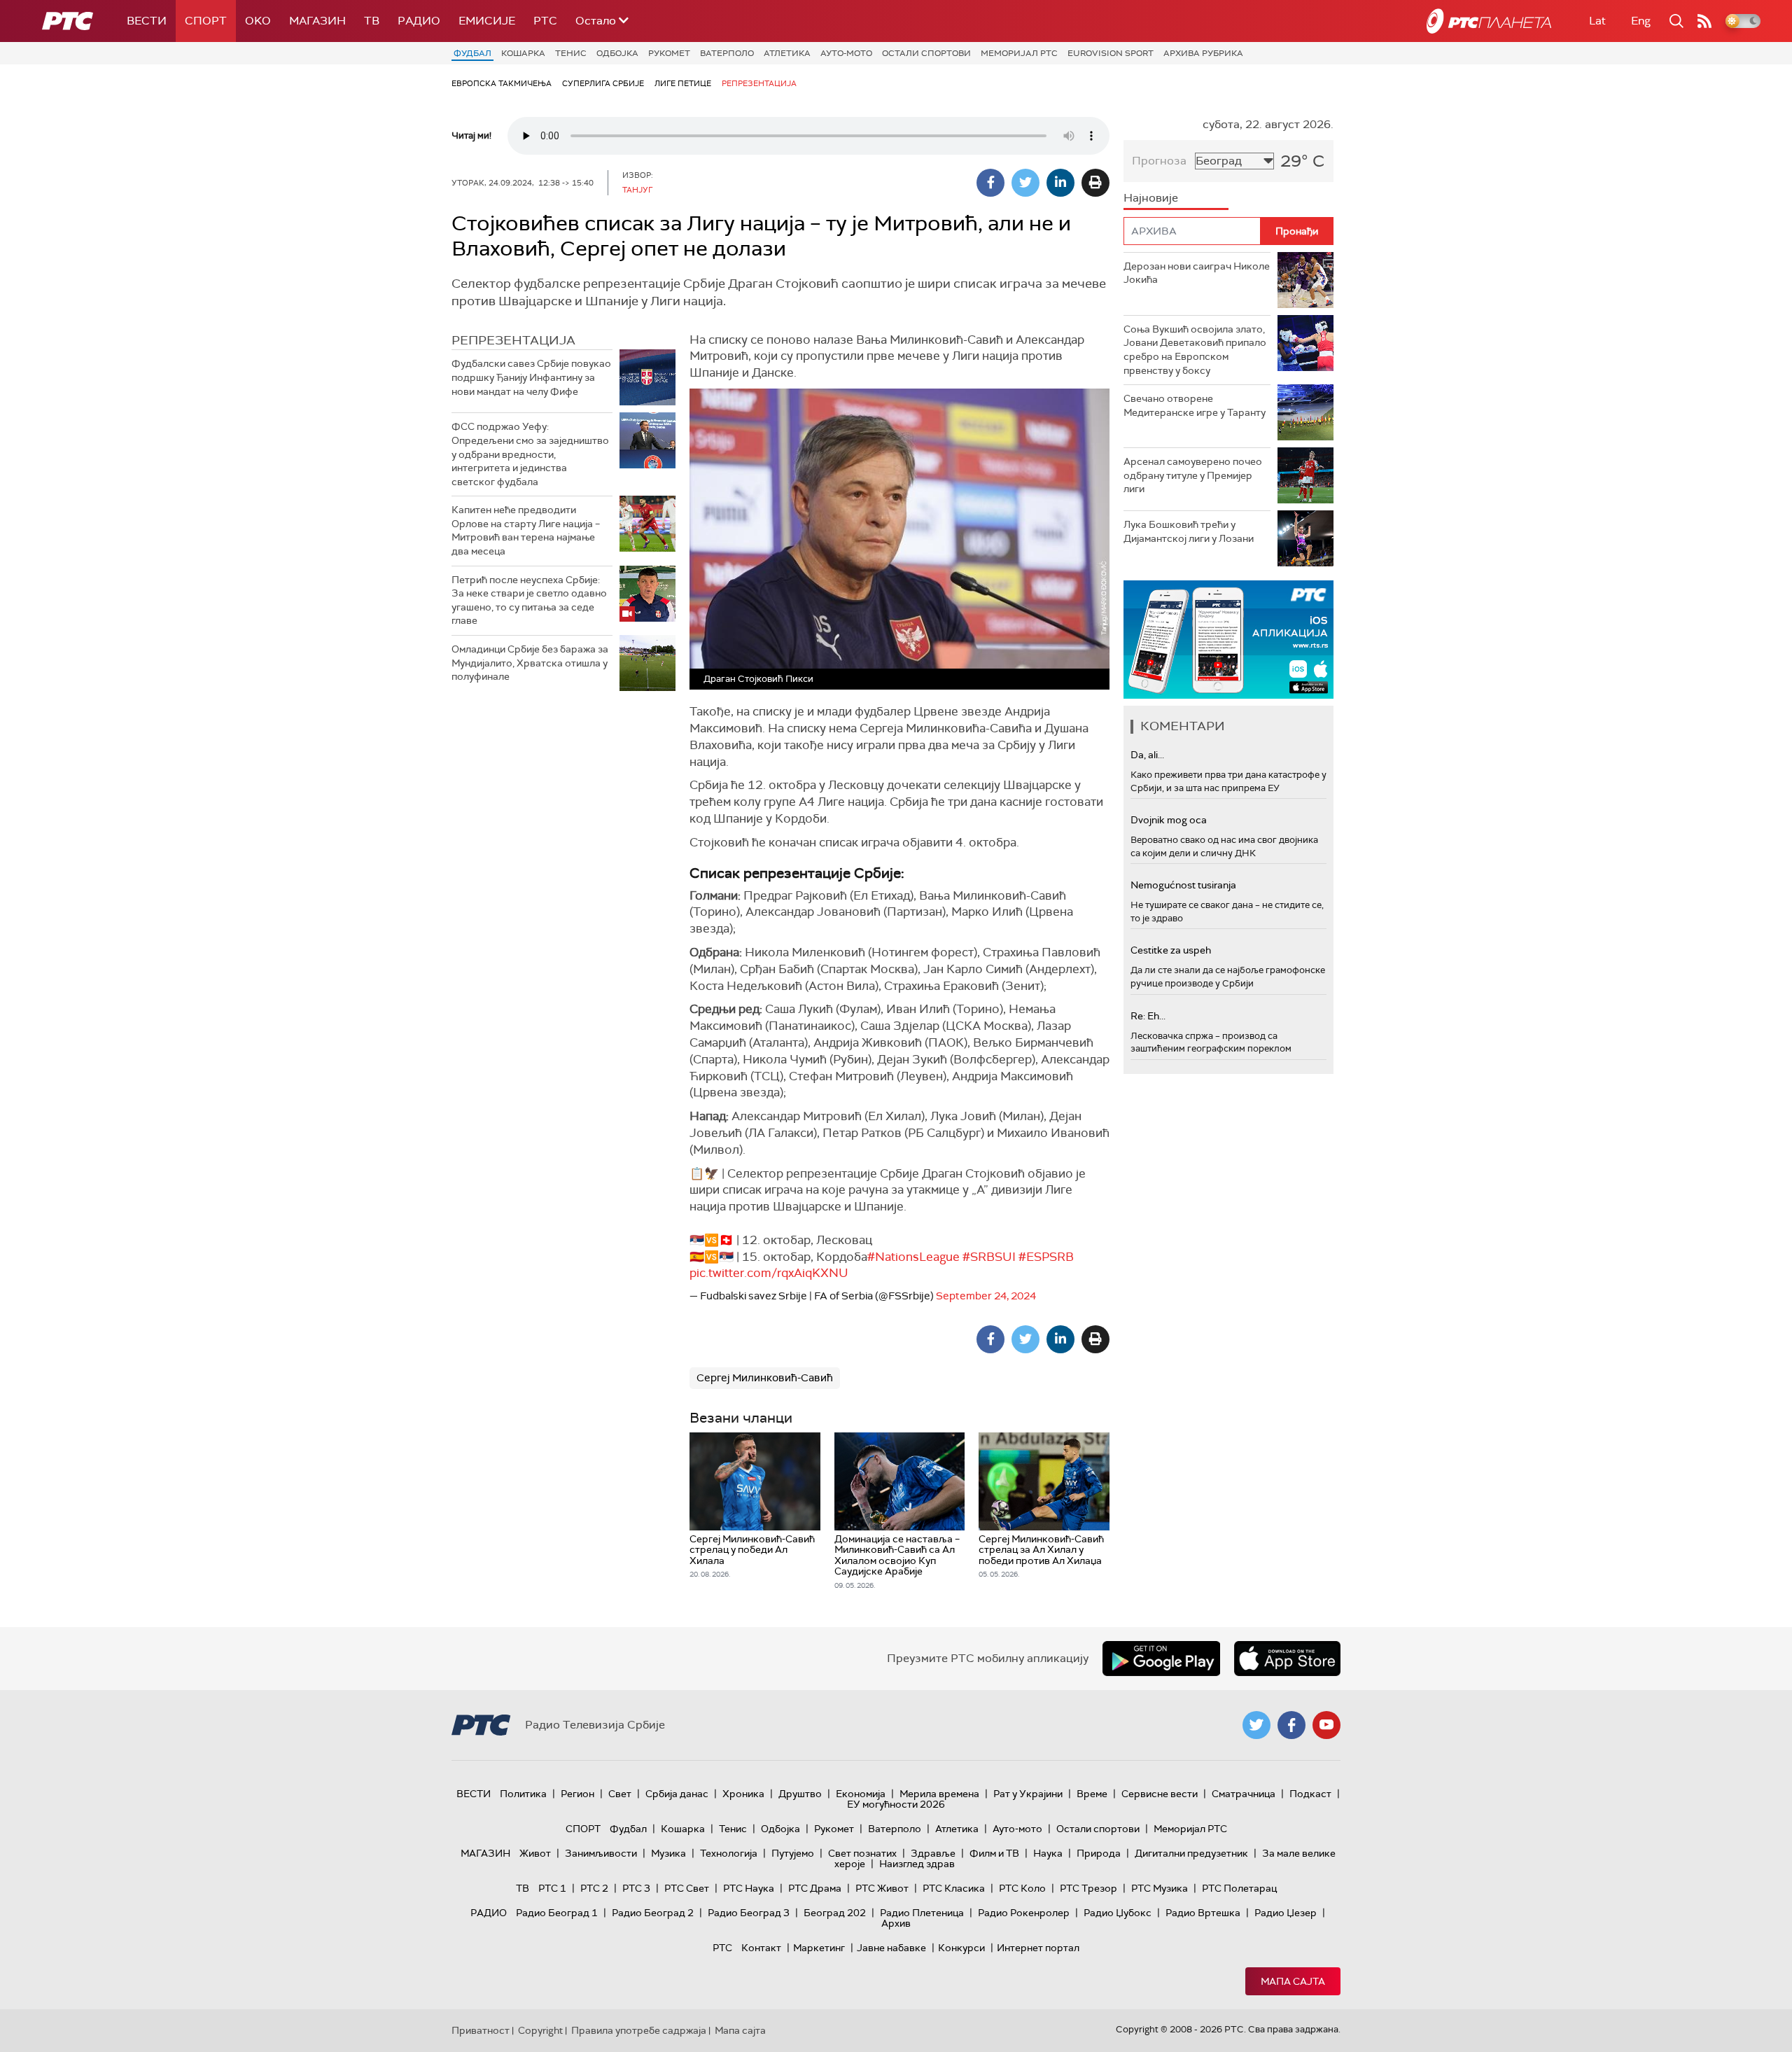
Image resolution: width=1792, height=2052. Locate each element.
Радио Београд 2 (653, 1913)
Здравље (933, 1853)
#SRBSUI (989, 1257)
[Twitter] (1025, 183)
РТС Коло (1022, 1888)
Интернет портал (1038, 1948)
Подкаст (1310, 1794)
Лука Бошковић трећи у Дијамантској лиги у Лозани (1189, 531)
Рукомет (669, 53)
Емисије (487, 21)
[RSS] (1704, 21)
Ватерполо (727, 53)
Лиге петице (683, 83)
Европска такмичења (502, 83)
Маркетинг (819, 1948)
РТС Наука (749, 1888)
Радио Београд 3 (749, 1913)
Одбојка (617, 53)
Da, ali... (1147, 755)
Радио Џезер (1286, 1913)
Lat (1597, 21)
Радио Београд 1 (557, 1913)
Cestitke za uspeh (1171, 950)
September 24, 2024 (986, 1296)
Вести (147, 21)
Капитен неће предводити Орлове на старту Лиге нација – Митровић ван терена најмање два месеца (526, 530)
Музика (668, 1853)
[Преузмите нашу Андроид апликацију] (1161, 1659)
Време (1092, 1794)
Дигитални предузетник (1191, 1853)
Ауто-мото (846, 53)
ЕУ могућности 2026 (896, 1804)
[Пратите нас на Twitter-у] (1256, 1725)
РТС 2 (594, 1888)
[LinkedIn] (1060, 183)
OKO (258, 21)
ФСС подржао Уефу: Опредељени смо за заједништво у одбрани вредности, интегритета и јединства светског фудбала (530, 454)
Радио (419, 21)
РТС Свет (687, 1888)
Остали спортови (926, 53)
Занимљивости (601, 1853)
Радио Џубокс (1118, 1913)
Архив (896, 1923)
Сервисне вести (1160, 1794)
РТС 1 (552, 1888)
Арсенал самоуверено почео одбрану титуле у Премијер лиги (1193, 475)
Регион (577, 1794)
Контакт (761, 1948)
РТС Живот (882, 1888)
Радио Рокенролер (1024, 1913)
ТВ (372, 21)
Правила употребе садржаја (639, 2030)
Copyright (540, 2030)
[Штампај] (1095, 183)
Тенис (571, 53)
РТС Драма (815, 1888)
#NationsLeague (913, 1257)
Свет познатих (862, 1853)
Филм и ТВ (994, 1853)
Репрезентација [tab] (513, 340)
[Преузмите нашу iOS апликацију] (1287, 1659)
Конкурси (961, 1948)
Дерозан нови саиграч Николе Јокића (1197, 273)
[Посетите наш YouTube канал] (1326, 1725)
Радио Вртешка (1203, 1913)
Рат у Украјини (1028, 1794)
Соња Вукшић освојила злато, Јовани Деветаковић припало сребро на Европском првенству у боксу (1195, 350)
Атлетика (787, 53)
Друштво (800, 1794)
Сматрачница (1244, 1794)
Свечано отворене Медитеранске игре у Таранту (1195, 405)
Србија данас (677, 1794)
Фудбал (472, 53)
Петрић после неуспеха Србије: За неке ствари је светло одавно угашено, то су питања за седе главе (529, 600)
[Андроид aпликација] (1228, 640)
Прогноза (1159, 161)
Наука (1048, 1853)
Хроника (743, 1794)
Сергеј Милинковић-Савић (765, 1378)
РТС (545, 21)
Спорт (206, 21)
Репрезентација (759, 83)
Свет (620, 1794)
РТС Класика (954, 1888)
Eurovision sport (1111, 53)
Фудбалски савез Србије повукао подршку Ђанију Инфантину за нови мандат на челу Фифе (531, 377)
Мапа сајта (1293, 1981)
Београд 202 (835, 1913)
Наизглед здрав (917, 1864)
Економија (861, 1794)
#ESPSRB (1046, 1257)
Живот (535, 1853)
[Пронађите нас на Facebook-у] (1291, 1725)
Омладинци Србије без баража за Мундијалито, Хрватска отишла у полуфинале (530, 663)
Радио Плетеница (922, 1913)
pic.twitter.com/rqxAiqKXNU (769, 1273)
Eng (1641, 21)
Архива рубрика (1203, 53)
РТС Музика (1160, 1888)
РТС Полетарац (1239, 1888)
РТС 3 (636, 1888)
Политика (523, 1794)
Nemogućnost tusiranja (1183, 885)
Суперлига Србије (603, 83)
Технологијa (729, 1853)
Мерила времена (939, 1794)
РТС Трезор (1088, 1888)
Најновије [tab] (1151, 198)
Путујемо (793, 1853)
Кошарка (523, 53)
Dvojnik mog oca (1169, 820)
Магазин (317, 21)
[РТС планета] (1489, 21)
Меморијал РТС (1019, 53)
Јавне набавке (891, 1948)
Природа (1099, 1853)
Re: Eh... (1148, 1016)
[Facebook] (990, 183)
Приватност (481, 2030)
